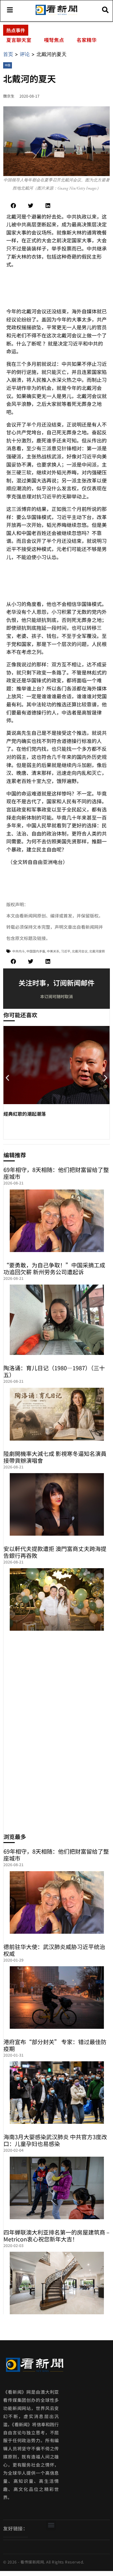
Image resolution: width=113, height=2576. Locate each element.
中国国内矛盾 (36, 951)
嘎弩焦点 (54, 40)
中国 (8, 65)
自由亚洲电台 (48, 862)
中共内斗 (19, 951)
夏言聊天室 (19, 40)
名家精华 (87, 40)
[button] (13, 206)
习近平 (66, 951)
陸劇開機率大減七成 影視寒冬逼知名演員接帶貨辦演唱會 (55, 1457)
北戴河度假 (97, 951)
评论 (25, 54)
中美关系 (53, 951)
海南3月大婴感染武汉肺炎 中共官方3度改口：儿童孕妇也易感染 (55, 2140)
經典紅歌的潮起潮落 (25, 1114)
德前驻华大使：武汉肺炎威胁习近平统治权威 (54, 1950)
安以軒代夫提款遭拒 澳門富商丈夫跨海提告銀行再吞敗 (55, 1552)
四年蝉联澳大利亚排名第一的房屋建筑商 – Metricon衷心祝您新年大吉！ (56, 2235)
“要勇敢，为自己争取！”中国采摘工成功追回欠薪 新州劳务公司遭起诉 (54, 1268)
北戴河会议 (80, 951)
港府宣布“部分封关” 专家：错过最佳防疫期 (55, 2045)
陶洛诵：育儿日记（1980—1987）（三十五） (54, 1371)
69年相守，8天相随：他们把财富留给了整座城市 (56, 1173)
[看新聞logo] (56, 14)
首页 (8, 54)
